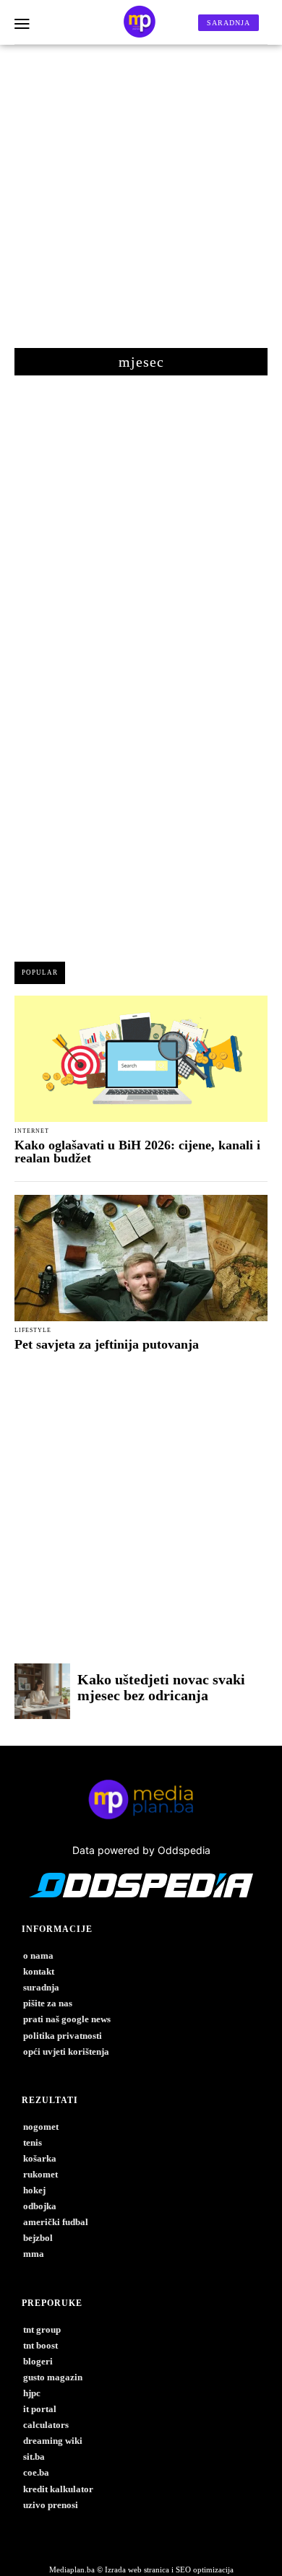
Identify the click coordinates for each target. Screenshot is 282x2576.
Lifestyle (33, 1331)
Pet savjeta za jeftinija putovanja (107, 1344)
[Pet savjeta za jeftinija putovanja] (141, 1258)
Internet (32, 1131)
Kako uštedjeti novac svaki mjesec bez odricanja (161, 1687)
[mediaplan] (22, 25)
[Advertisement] (141, 204)
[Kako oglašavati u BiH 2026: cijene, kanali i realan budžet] (141, 1059)
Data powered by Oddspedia (141, 1850)
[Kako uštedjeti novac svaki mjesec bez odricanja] (42, 1691)
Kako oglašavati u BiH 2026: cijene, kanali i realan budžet (137, 1152)
